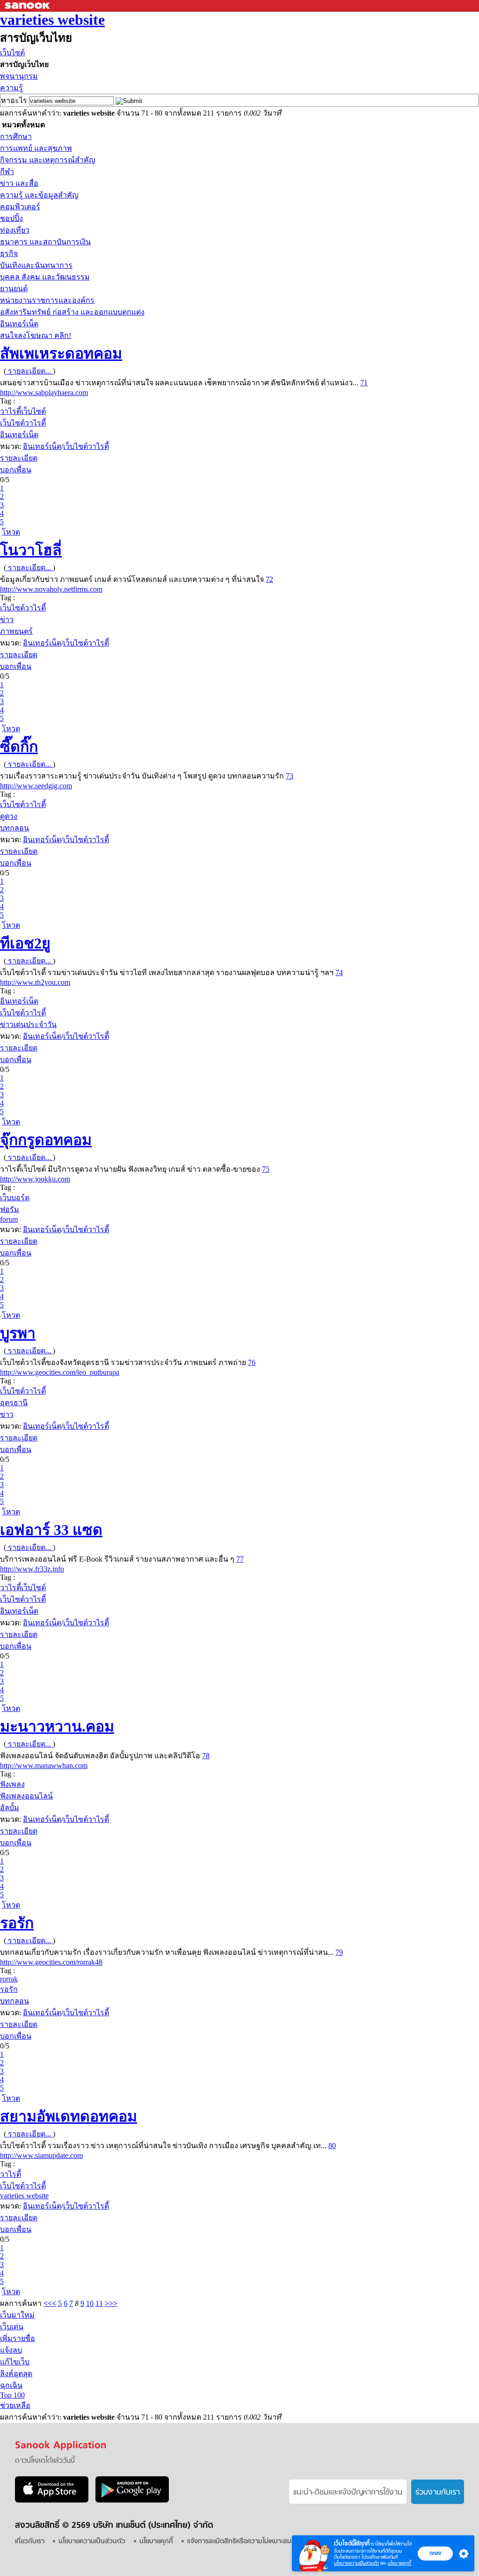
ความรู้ (11, 88)
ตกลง (435, 2553)
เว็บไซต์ (12, 53)
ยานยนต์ (14, 289)
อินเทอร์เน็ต (19, 324)
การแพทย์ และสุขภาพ (36, 148)
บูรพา (18, 1333)
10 (90, 2303)
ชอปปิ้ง (11, 218)
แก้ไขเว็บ (15, 2362)
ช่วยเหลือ (15, 2405)
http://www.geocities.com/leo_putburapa (60, 1372)
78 (206, 1756)
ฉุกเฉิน (11, 2385)
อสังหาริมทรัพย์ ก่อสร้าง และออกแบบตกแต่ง (72, 312)
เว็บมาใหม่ (17, 2315)
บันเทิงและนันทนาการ (36, 265)
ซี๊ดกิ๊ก (19, 747)
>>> (111, 2303)
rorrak (9, 1979)
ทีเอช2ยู (25, 943)
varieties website (52, 20)
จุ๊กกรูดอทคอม (46, 1140)
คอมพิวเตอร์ (20, 207)
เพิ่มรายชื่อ (18, 2338)
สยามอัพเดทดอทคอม (69, 2116)
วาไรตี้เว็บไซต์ (23, 411)
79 (339, 1952)
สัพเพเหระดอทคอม (61, 353)
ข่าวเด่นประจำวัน (28, 1024)
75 (266, 1169)
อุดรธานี (14, 1403)
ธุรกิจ (9, 253)
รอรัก (17, 1923)
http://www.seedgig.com (36, 786)
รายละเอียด (19, 458)
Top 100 (12, 2395)
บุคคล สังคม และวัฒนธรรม (45, 277)
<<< (50, 2303)
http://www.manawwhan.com (44, 1765)
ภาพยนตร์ (16, 631)
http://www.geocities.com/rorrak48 (51, 1962)
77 (240, 1559)
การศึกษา (16, 136)
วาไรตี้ (11, 2174)
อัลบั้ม (10, 1808)
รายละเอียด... (29, 371)
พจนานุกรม (19, 76)
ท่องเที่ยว (15, 230)
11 (99, 2303)
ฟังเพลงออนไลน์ (26, 1796)
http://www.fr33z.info (32, 1569)
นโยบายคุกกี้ (399, 2563)
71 (364, 383)
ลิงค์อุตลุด (16, 2374)
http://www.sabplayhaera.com (44, 393)
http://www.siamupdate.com (41, 2155)
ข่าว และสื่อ (19, 183)
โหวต (11, 532)
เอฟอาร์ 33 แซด (51, 1530)
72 (269, 579)
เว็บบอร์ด (15, 1198)
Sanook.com (28, 6)
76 (252, 1362)
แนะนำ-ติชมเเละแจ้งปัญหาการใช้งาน (348, 2493)
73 (290, 776)
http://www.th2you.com (35, 982)
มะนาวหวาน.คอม (57, 1726)
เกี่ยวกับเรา (30, 2542)
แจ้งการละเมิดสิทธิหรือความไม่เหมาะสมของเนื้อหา (253, 2542)
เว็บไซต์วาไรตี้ (23, 423)
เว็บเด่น (12, 2327)
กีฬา (7, 172)
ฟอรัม (10, 1209)
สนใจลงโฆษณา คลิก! (36, 335)
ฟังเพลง (12, 1784)
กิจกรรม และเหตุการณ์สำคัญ (48, 160)
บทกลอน (15, 828)
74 (339, 972)
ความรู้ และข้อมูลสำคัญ (39, 195)
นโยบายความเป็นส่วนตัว (356, 2563)
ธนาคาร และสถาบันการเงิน (45, 242)
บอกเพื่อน (16, 470)
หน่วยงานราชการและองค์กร (47, 300)
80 (332, 2146)
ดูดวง (9, 816)
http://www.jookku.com (35, 1179)
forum (9, 1219)
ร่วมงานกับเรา (438, 2493)
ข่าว (7, 620)
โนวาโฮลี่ (31, 550)
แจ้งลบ (11, 2350)
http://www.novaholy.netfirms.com (51, 589)
